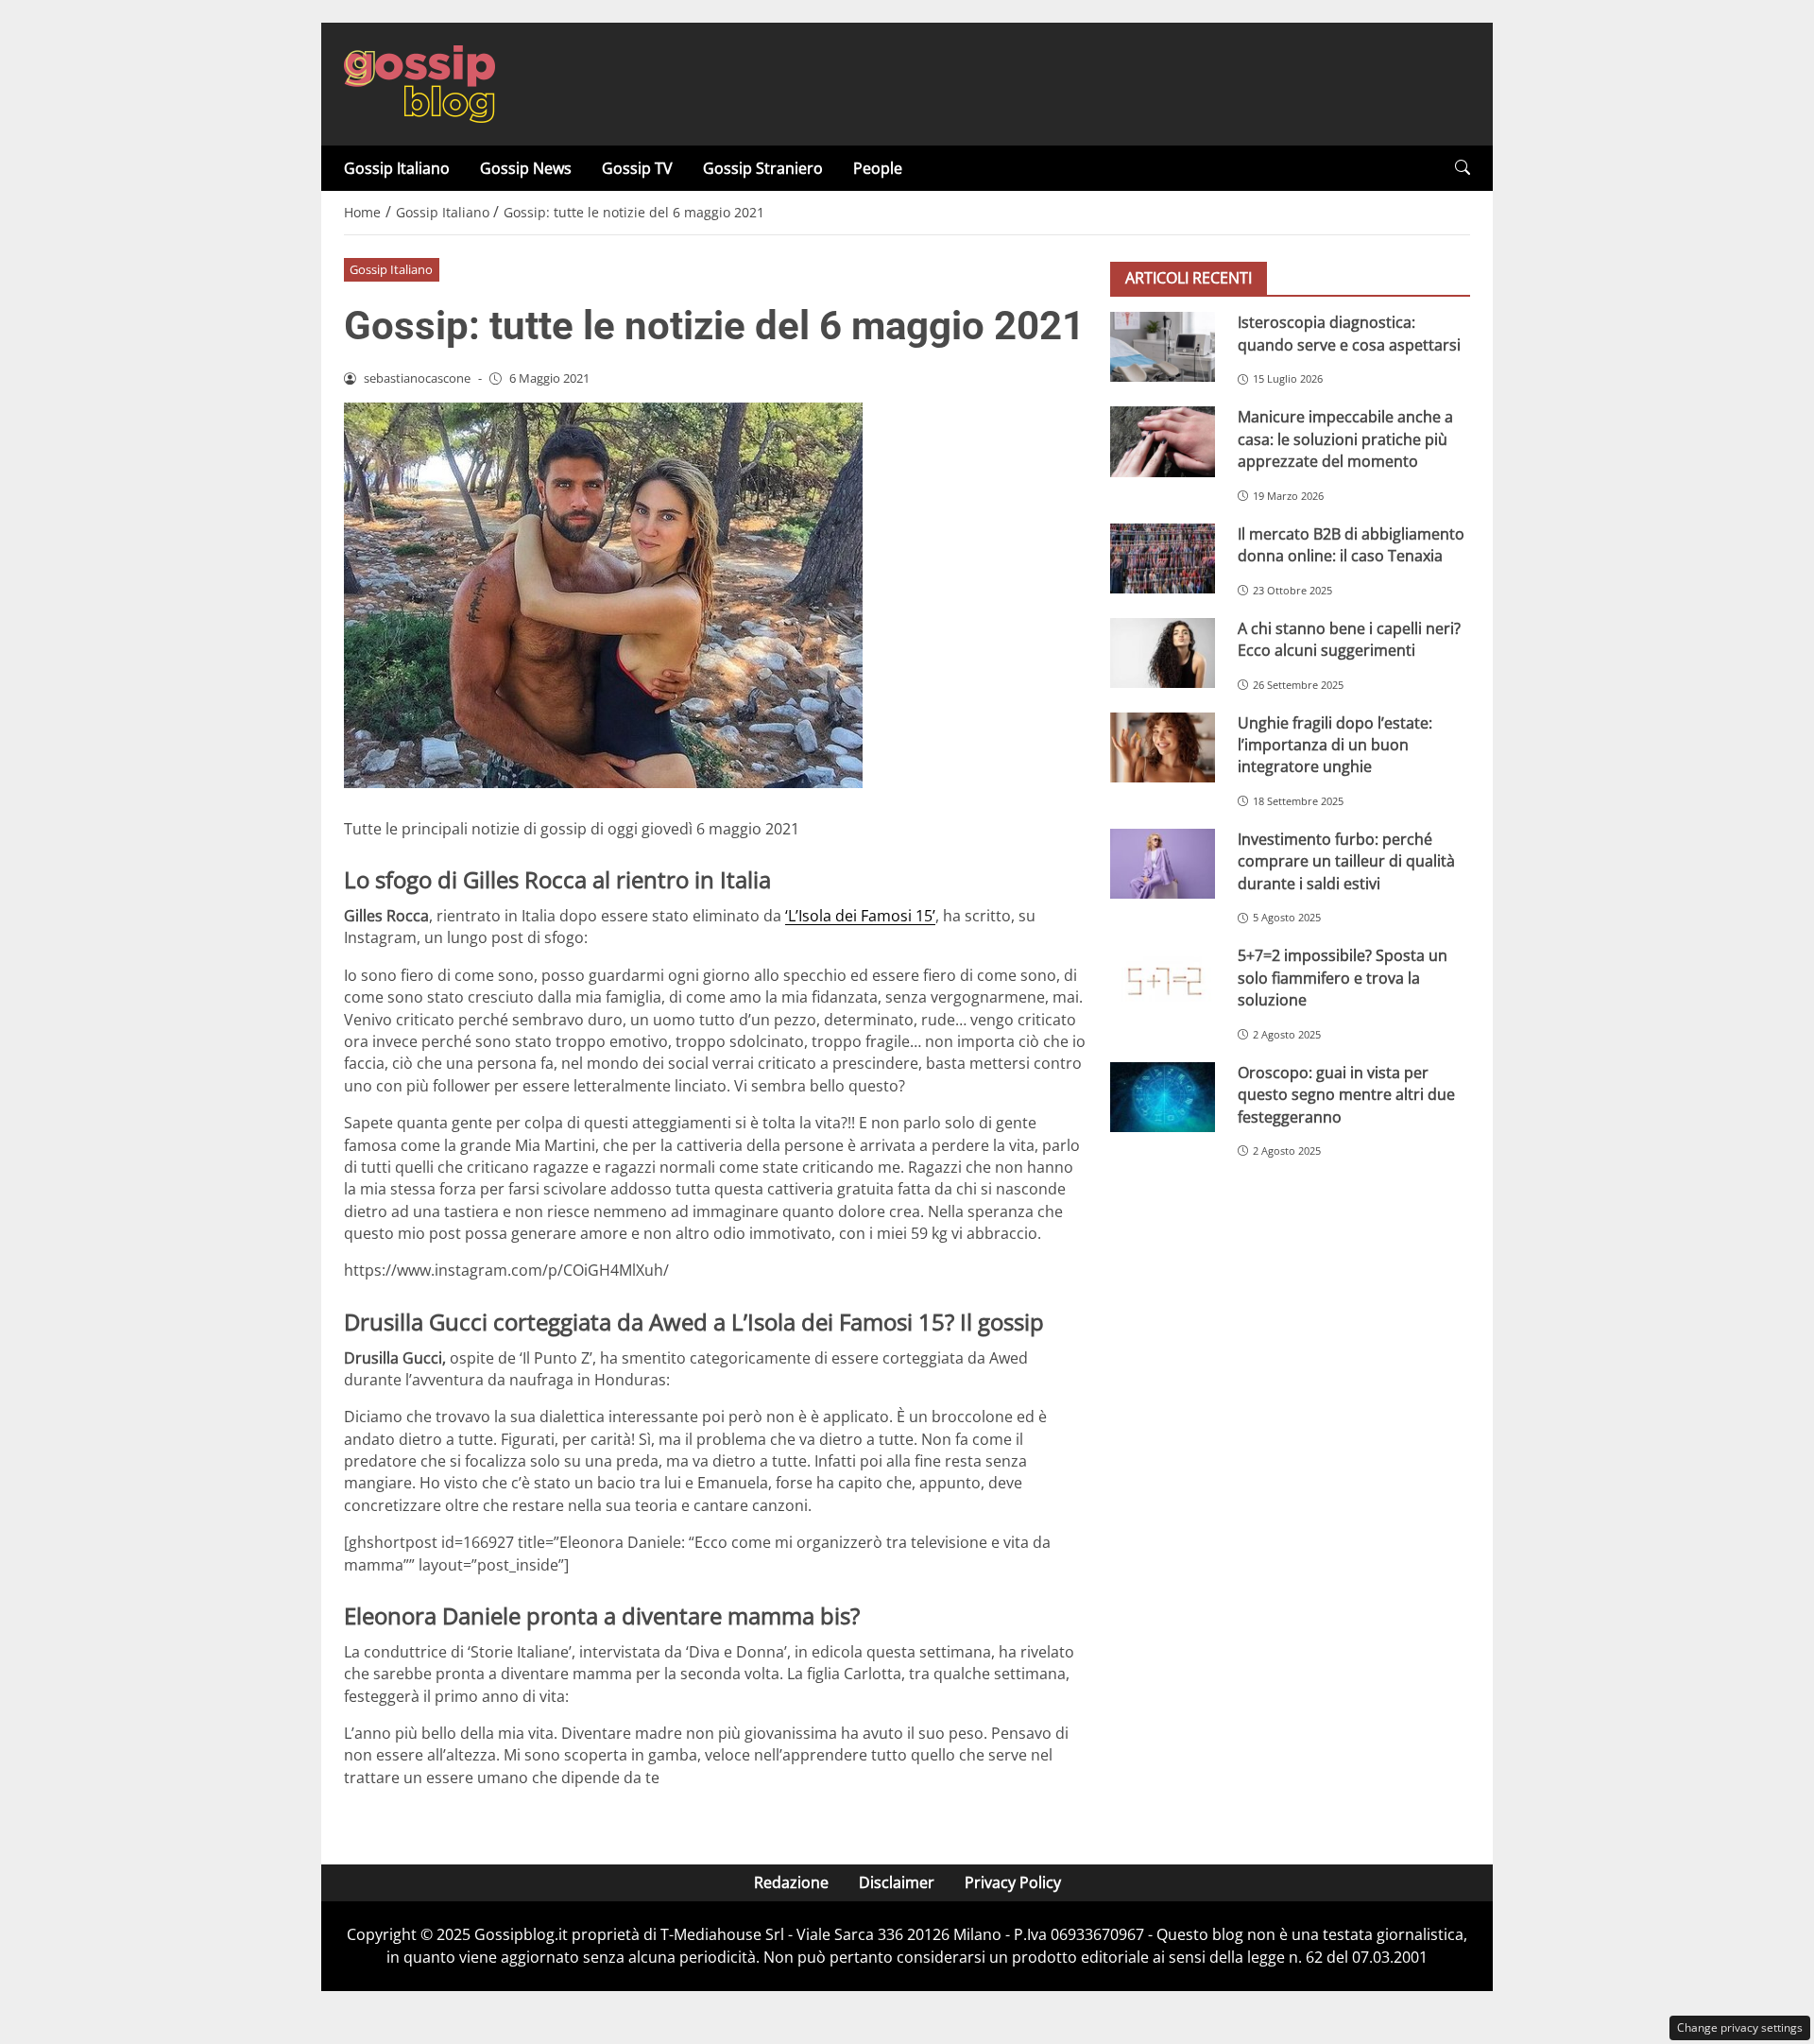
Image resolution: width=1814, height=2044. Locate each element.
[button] (1463, 168)
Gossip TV (637, 168)
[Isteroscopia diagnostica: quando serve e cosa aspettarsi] (1163, 347)
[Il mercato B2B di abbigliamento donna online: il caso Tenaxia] (1163, 558)
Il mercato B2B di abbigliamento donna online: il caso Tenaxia (1351, 544)
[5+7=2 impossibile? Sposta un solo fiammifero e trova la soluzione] (1163, 980)
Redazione (791, 1882)
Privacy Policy (1013, 1882)
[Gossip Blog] (419, 82)
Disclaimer (897, 1882)
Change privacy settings (1740, 2027)
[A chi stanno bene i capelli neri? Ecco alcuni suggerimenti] (1163, 652)
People (878, 168)
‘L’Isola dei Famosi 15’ (860, 916)
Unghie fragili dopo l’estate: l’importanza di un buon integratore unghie (1335, 744)
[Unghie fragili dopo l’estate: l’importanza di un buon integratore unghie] (1163, 747)
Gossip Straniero (763, 168)
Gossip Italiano (397, 168)
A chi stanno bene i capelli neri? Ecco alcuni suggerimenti (1349, 638)
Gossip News (526, 168)
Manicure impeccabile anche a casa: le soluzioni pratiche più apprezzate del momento (1345, 439)
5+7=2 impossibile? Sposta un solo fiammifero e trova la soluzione (1343, 978)
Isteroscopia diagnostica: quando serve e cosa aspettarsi (1349, 333)
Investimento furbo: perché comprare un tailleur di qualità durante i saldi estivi (1346, 861)
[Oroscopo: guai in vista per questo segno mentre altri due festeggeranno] (1163, 1096)
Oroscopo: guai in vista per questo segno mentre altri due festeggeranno (1346, 1094)
